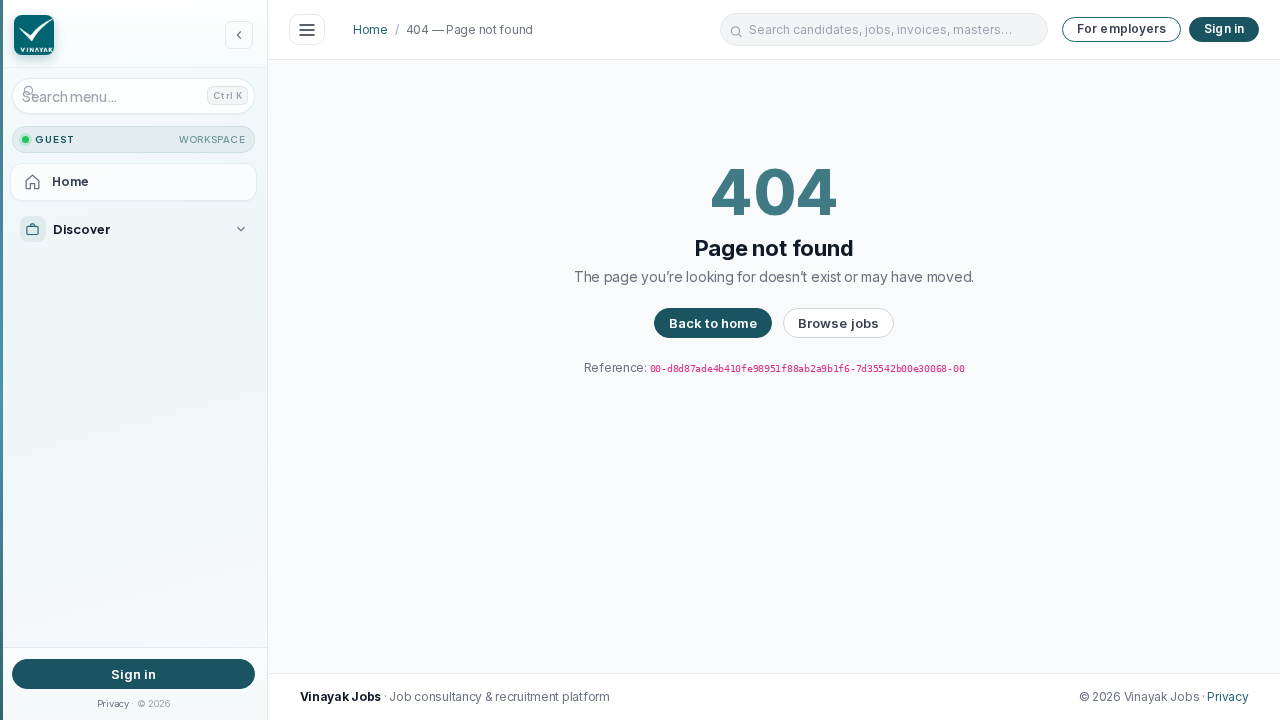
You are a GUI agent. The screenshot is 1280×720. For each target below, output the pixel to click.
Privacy (113, 703)
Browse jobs (838, 323)
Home (370, 29)
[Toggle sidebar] (307, 30)
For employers (1122, 28)
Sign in (134, 674)
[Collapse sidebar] (239, 35)
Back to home (713, 323)
